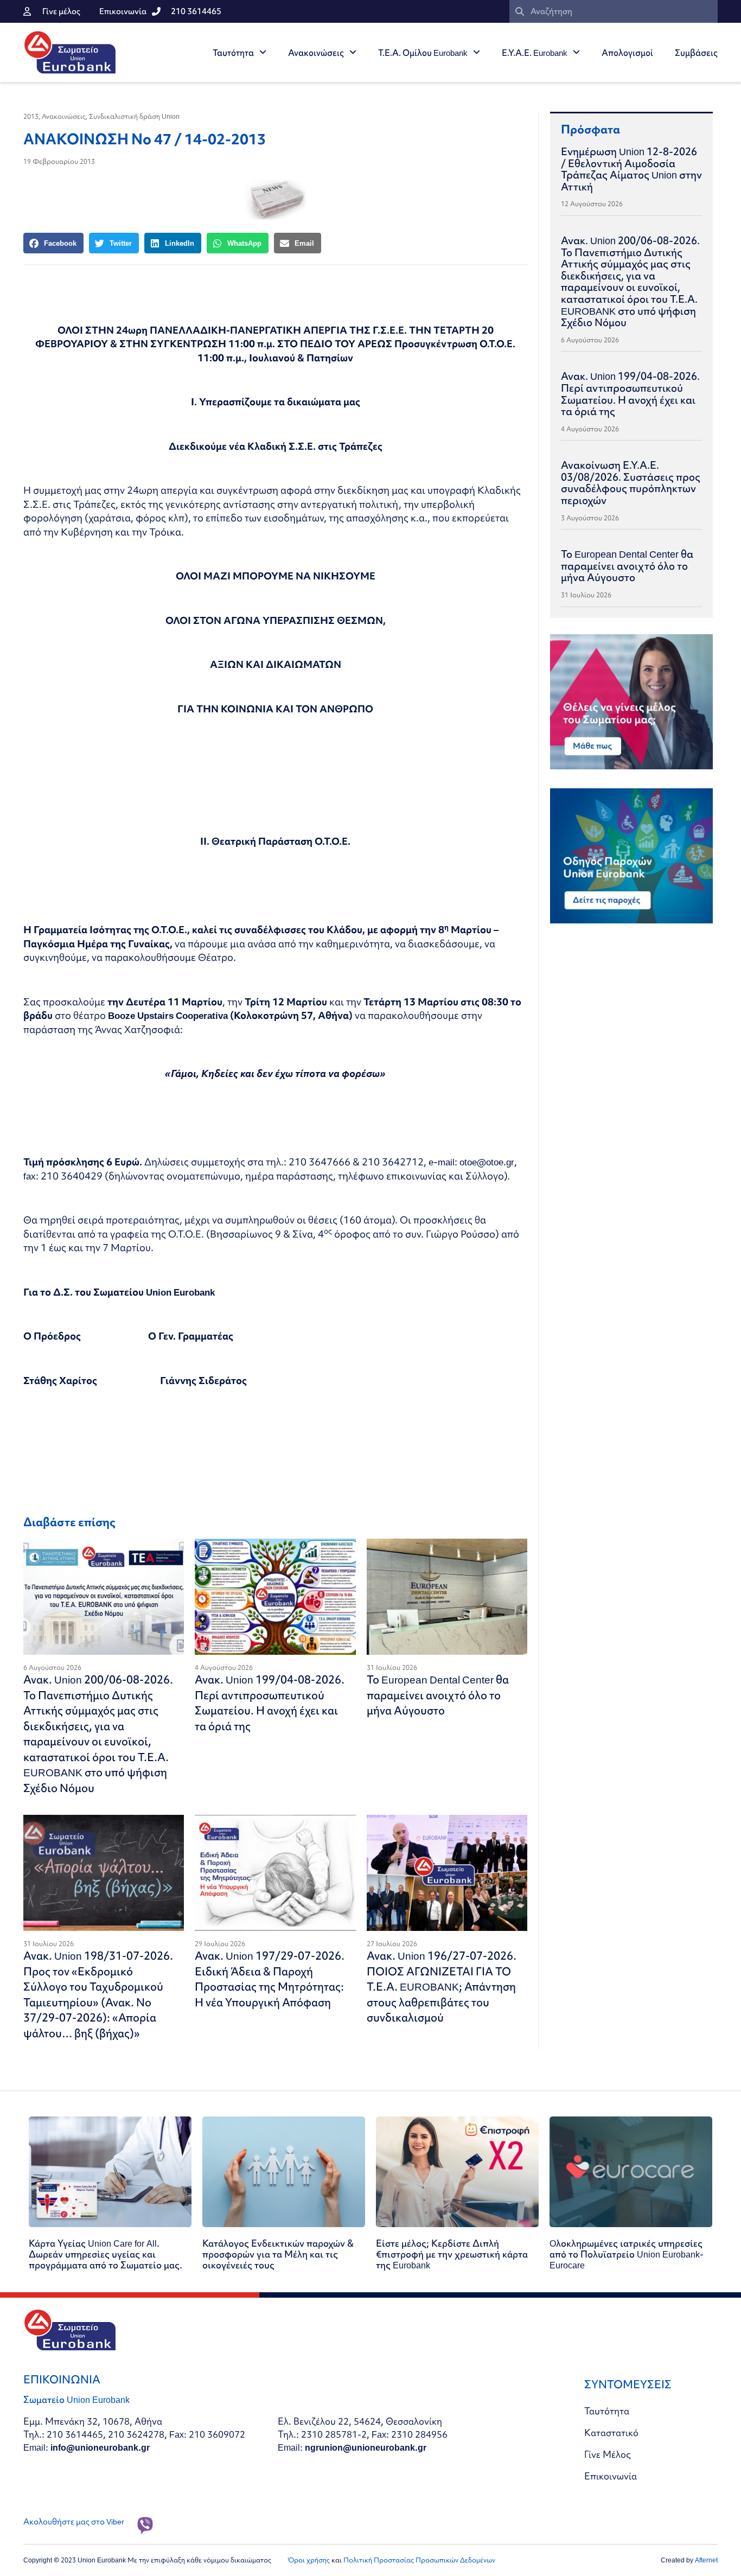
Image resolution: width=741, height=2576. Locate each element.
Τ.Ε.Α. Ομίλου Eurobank (423, 53)
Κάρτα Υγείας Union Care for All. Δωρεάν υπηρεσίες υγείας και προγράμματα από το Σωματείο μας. (106, 2254)
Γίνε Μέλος (608, 2454)
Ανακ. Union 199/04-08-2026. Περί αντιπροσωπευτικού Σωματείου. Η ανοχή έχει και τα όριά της (270, 1703)
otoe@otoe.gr (487, 1162)
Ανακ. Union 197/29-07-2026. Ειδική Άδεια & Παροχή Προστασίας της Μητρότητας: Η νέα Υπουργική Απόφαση (270, 1979)
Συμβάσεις (696, 53)
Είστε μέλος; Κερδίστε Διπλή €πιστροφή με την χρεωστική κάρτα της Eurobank (452, 2254)
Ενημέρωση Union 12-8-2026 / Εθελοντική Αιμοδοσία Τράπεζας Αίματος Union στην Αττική (631, 169)
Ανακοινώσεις (316, 53)
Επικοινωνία (611, 2476)
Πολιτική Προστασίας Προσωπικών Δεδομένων (419, 2560)
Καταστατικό (611, 2432)
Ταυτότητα (233, 53)
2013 (31, 116)
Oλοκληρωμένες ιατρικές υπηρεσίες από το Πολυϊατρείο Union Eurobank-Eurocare (627, 2254)
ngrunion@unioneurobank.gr (366, 2447)
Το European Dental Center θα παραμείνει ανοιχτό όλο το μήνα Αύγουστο (438, 1695)
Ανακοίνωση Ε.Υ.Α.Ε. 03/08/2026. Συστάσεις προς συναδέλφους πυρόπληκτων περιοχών (631, 483)
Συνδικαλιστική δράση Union (134, 116)
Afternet (706, 2560)
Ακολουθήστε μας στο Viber (74, 2522)
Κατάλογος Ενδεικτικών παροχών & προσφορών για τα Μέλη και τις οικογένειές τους (278, 2254)
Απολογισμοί (627, 53)
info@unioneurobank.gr (100, 2447)
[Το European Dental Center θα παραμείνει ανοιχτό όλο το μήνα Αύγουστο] (447, 1597)
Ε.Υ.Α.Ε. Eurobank (535, 53)
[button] (53, 243)
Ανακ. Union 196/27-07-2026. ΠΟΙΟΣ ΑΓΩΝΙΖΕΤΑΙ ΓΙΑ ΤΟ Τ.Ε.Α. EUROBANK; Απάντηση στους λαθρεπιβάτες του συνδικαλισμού (442, 1987)
